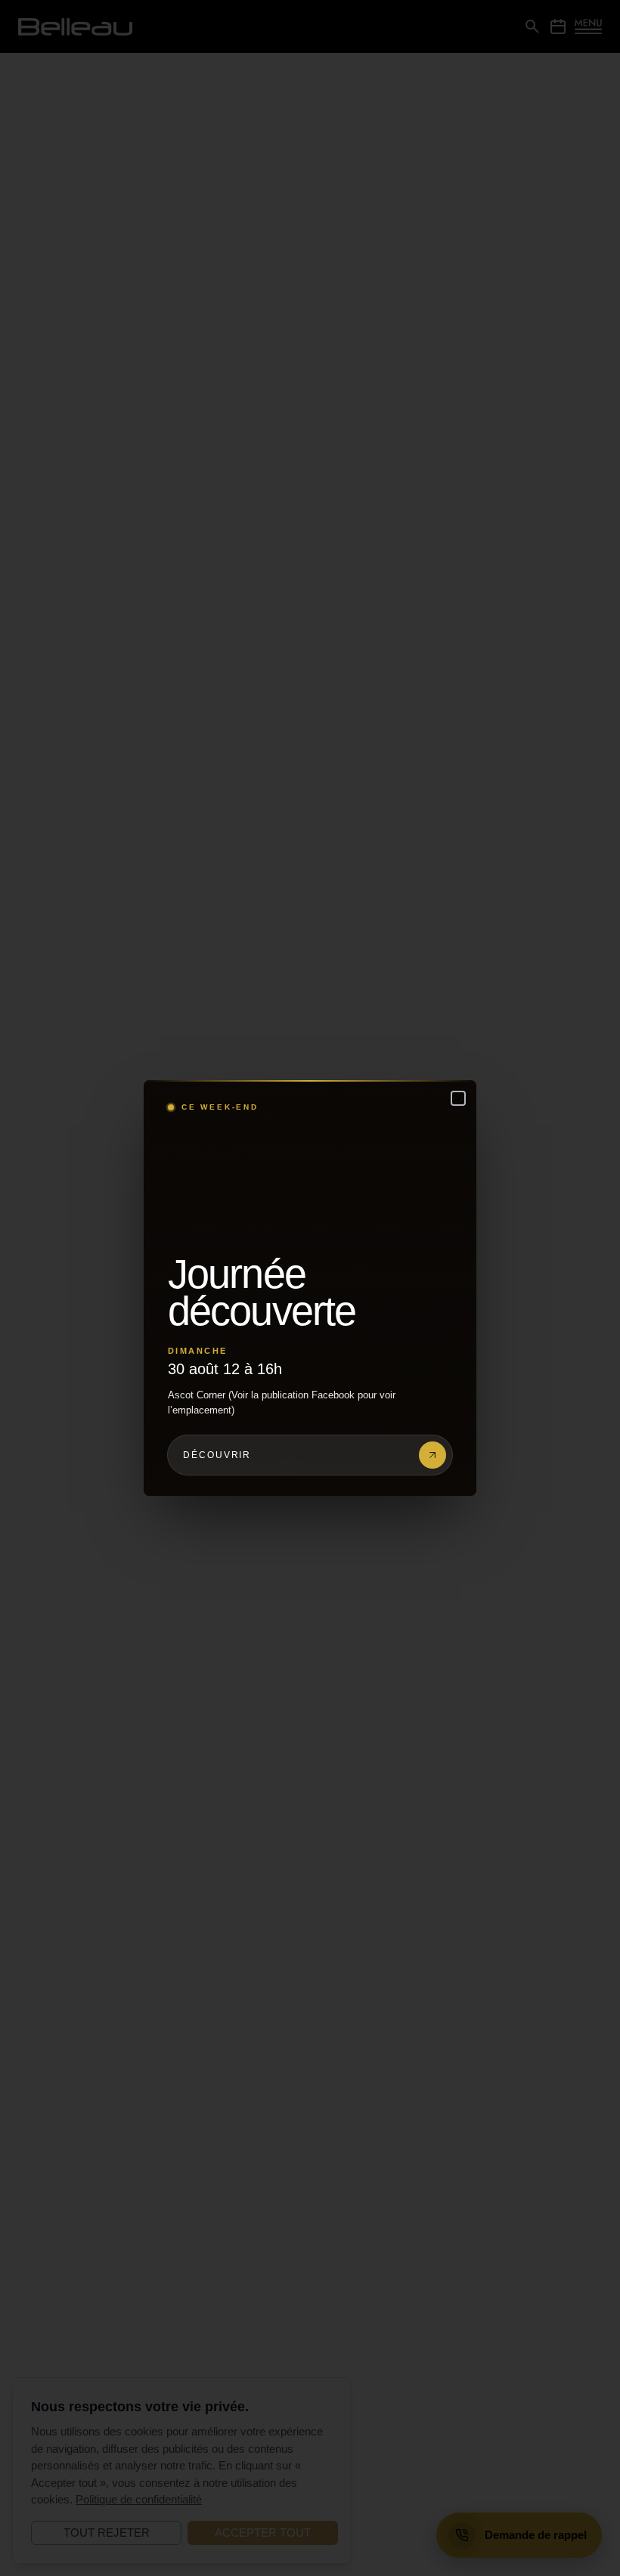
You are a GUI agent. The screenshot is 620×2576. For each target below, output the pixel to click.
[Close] (458, 1098)
